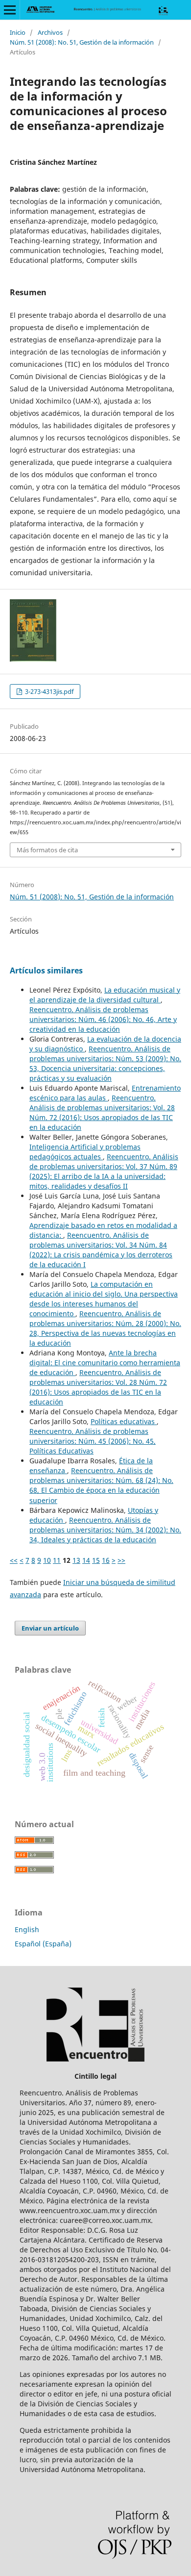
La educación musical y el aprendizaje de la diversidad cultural (105, 995)
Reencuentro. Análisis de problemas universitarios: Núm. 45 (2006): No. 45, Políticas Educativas (93, 1441)
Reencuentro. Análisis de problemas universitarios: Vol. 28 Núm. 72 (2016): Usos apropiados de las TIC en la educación (102, 1112)
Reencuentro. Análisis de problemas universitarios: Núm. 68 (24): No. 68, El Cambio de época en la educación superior (101, 1485)
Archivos (50, 32)
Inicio (18, 32)
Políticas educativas (124, 1421)
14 (86, 1560)
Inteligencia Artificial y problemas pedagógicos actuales (85, 1152)
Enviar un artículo (50, 1628)
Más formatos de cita (47, 850)
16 (106, 1560)
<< (14, 1560)
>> (121, 1560)
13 (76, 1560)
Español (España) (43, 1944)
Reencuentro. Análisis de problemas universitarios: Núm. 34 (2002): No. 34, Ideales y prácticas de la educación (105, 1530)
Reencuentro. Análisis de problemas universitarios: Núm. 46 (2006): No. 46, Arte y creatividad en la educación (103, 1019)
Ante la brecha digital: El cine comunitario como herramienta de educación (105, 1363)
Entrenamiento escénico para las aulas (105, 1093)
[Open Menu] (10, 10)
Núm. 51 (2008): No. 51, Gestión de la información (82, 42)
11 (57, 1560)
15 (96, 1560)
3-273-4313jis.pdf (48, 691)
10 (47, 1560)
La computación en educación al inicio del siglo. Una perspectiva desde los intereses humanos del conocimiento (104, 1299)
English (27, 1929)
